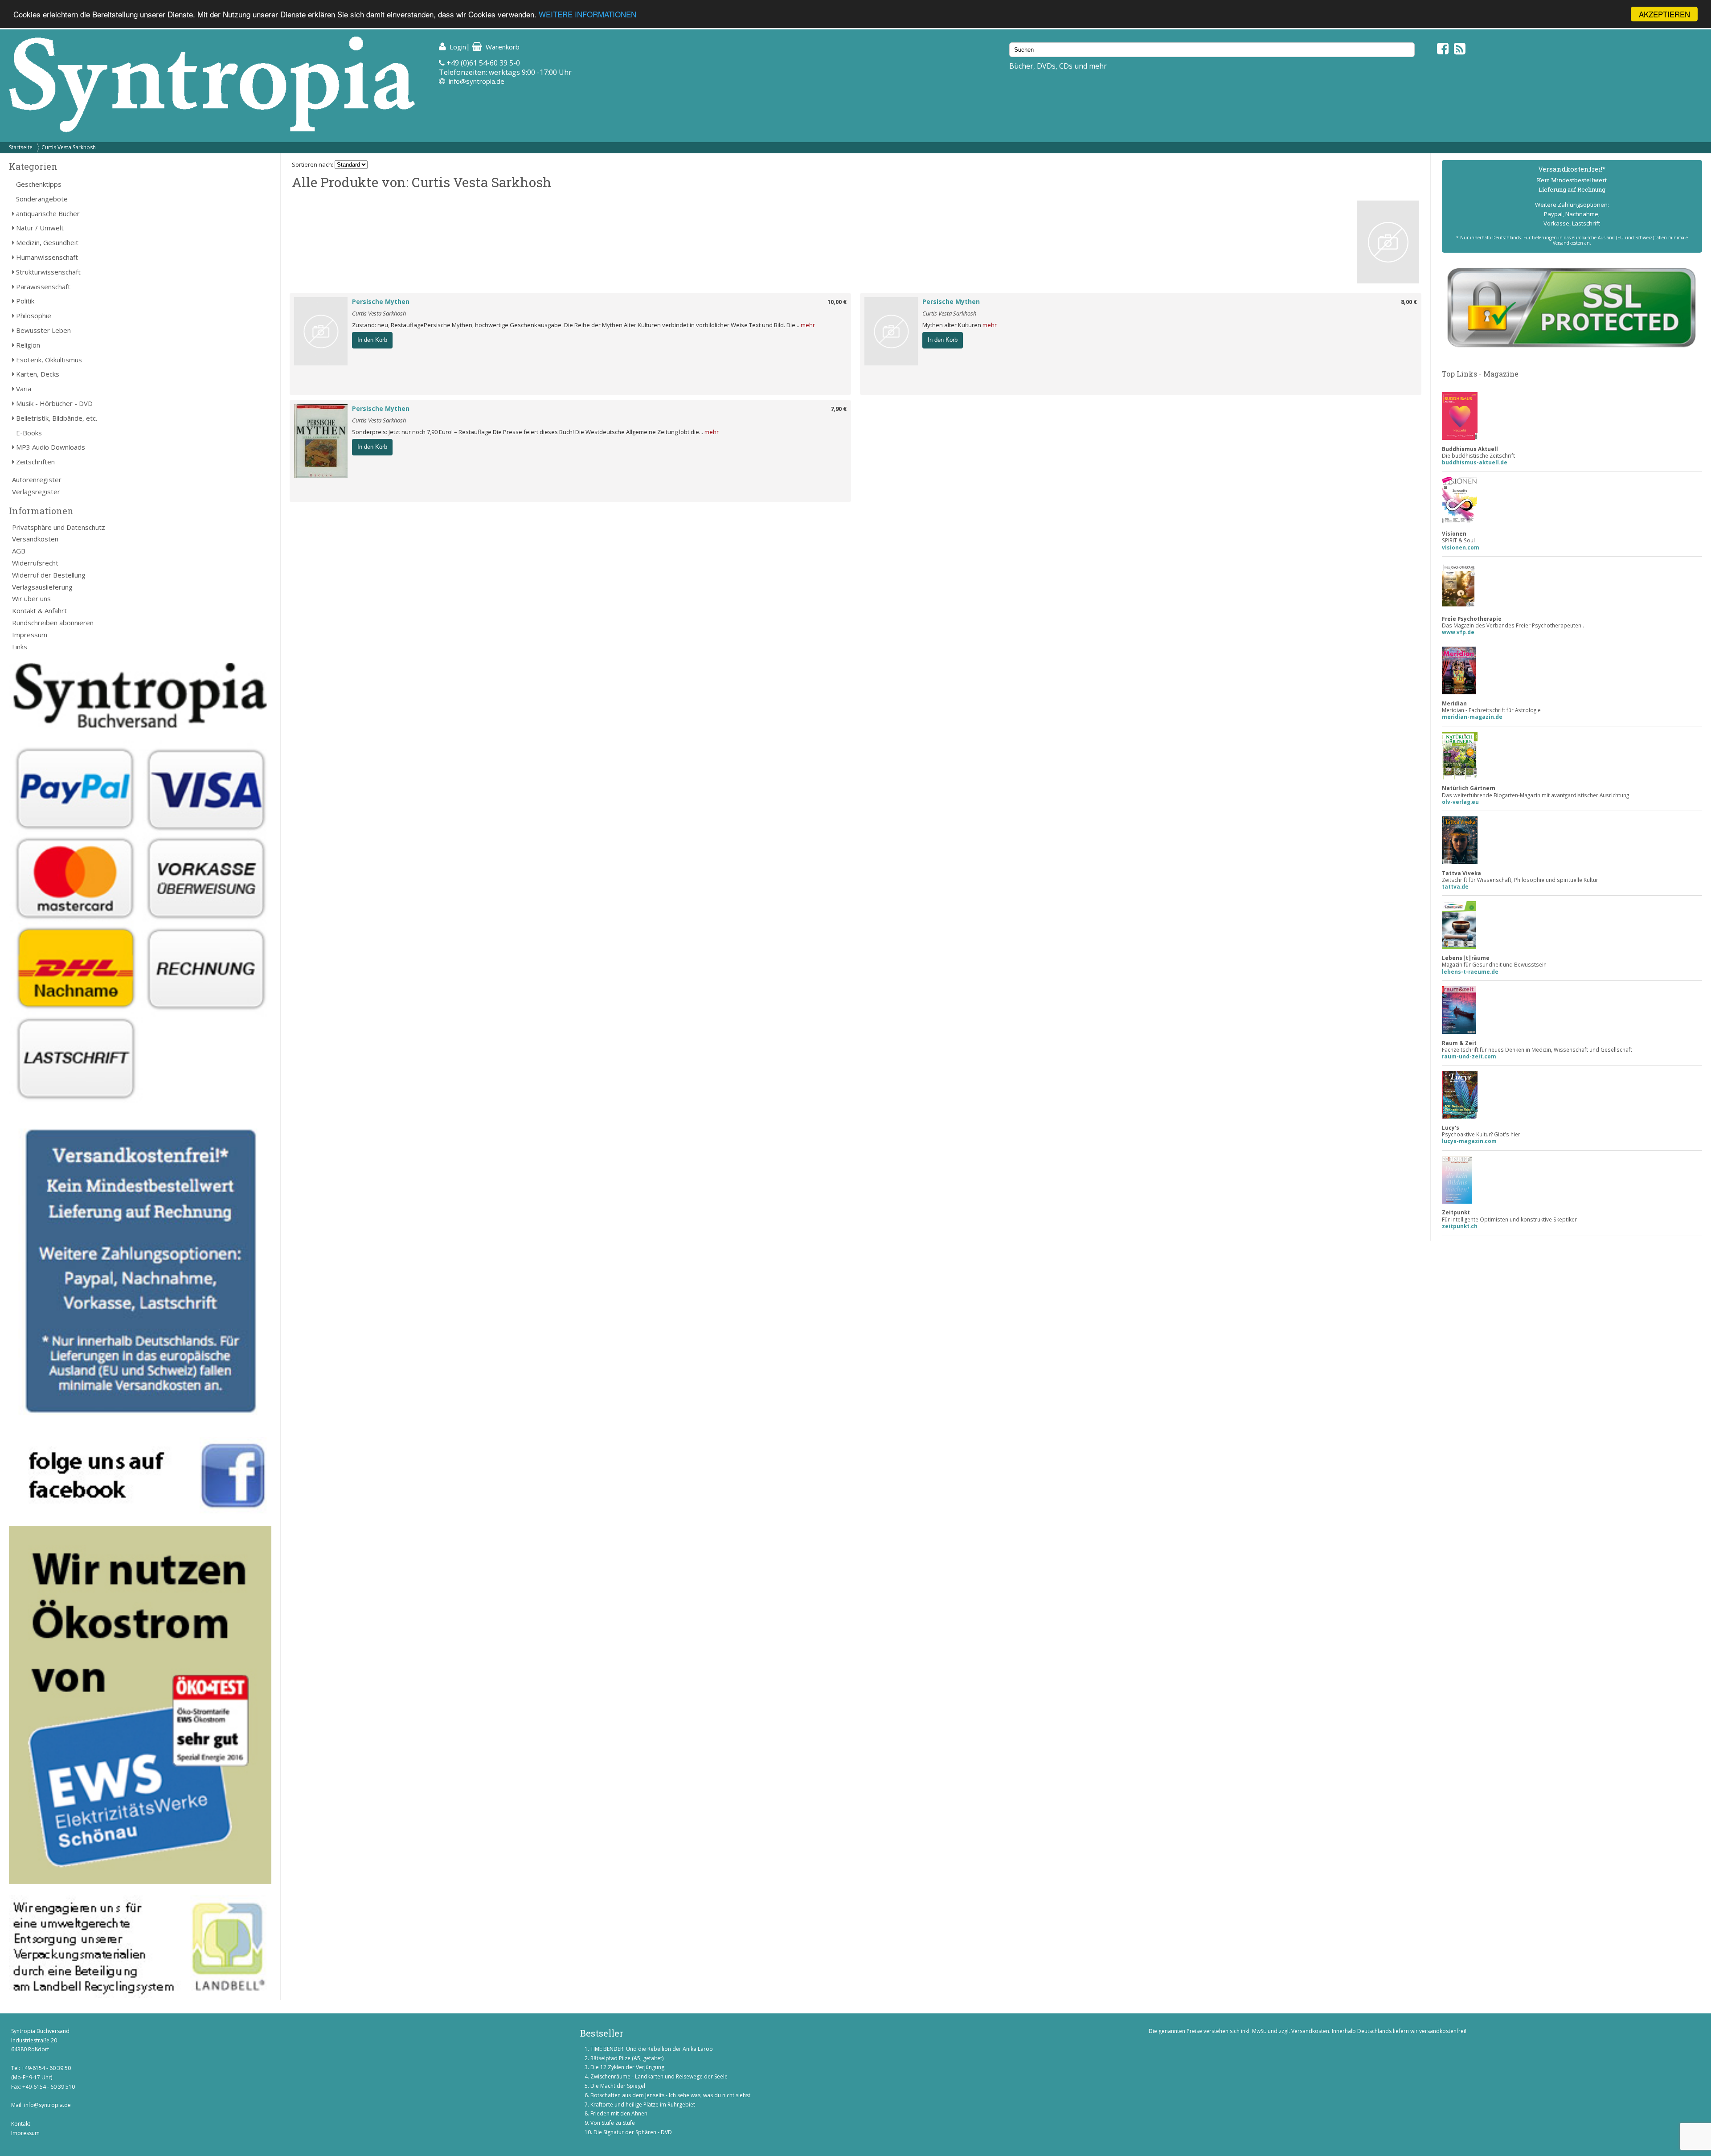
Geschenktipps (39, 184)
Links (20, 647)
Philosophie (34, 316)
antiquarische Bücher (48, 213)
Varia (24, 389)
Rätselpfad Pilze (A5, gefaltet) (627, 2058)
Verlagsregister (36, 492)
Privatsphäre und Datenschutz (59, 527)
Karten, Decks (38, 374)
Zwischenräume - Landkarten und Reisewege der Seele (659, 2076)
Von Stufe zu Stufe (613, 2123)
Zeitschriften (35, 462)
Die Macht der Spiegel (618, 2086)
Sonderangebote (42, 199)
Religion (28, 345)
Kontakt (21, 2124)
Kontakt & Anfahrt (39, 611)
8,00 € (1409, 302)
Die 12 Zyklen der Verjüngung (627, 2067)
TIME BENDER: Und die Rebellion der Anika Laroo (652, 2049)
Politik (25, 301)
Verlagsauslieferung (42, 587)
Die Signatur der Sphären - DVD (633, 2132)
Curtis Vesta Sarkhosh (69, 147)
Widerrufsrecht (35, 563)
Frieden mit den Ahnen (619, 2113)
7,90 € (839, 409)
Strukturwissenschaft (48, 272)
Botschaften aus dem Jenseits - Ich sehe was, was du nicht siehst (670, 2095)
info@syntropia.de (477, 81)
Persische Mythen (381, 301)
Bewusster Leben (43, 330)
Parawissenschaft (43, 287)
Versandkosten (35, 539)
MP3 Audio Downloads (51, 447)
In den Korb (372, 340)
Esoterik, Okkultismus (49, 360)
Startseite (21, 147)
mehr (808, 325)
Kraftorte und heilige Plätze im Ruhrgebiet (643, 2105)
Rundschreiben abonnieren (53, 623)
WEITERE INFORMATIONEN (587, 14)
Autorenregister (37, 480)
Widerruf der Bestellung (49, 575)
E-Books (29, 433)
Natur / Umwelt (40, 228)
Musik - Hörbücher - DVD (54, 403)
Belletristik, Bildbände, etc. (57, 418)
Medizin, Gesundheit (47, 242)
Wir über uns (31, 598)
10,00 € (837, 302)
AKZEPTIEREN (1664, 14)
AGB (19, 551)
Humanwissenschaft (47, 257)
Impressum (30, 635)
